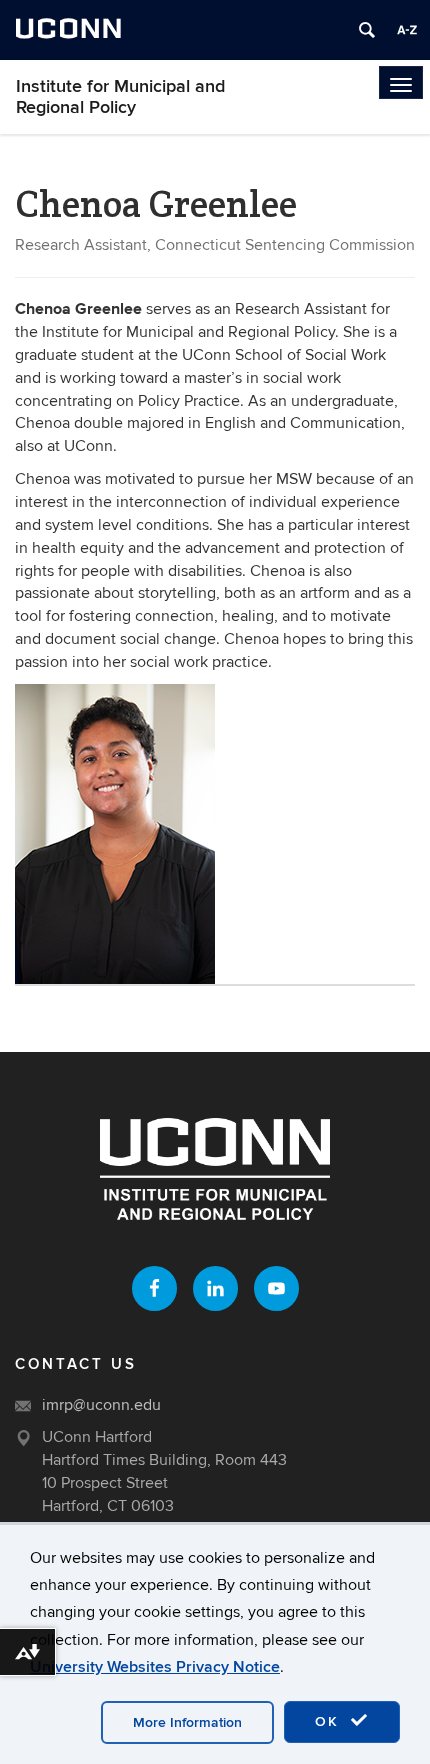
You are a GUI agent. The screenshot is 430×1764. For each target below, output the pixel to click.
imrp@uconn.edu (101, 1405)
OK (330, 1721)
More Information (187, 1722)
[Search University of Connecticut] (367, 30)
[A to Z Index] (407, 30)
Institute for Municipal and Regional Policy (120, 97)
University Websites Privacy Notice (155, 1667)
